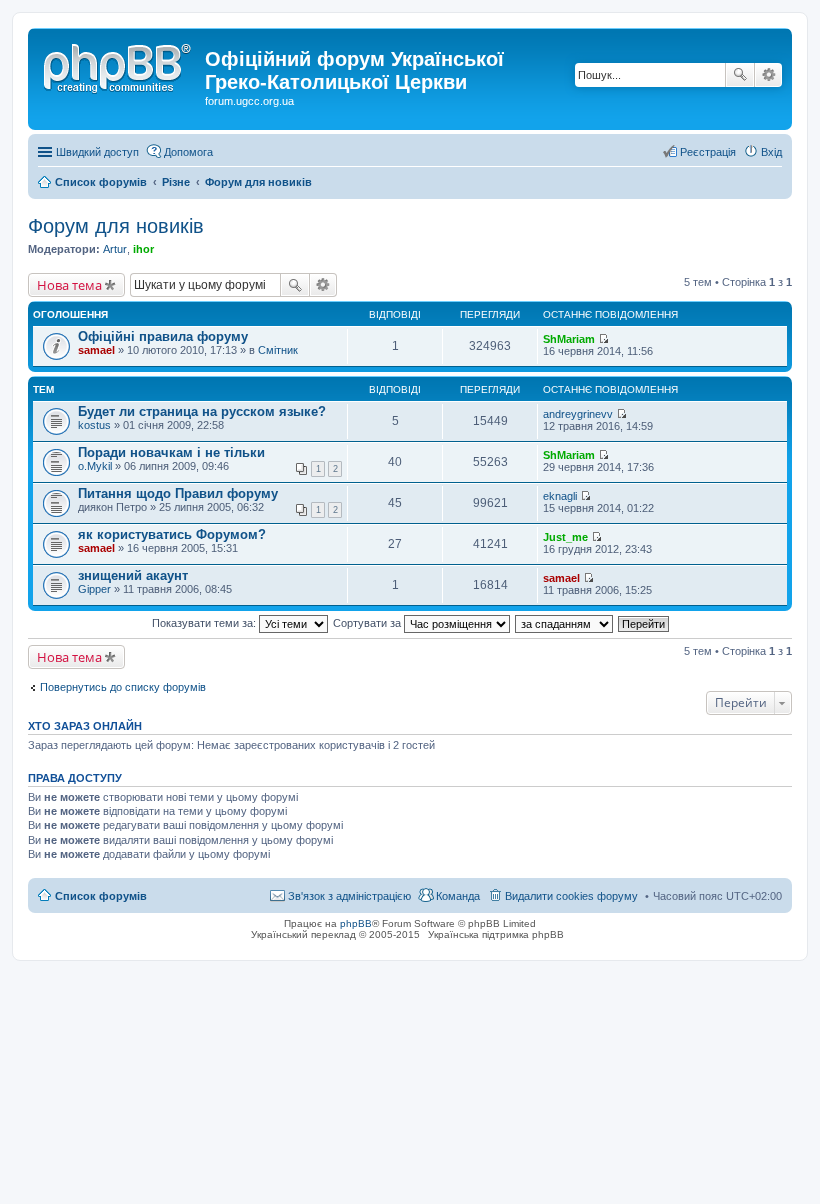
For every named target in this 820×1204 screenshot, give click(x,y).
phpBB (356, 923)
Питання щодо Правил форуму (178, 493)
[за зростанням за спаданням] (565, 623)
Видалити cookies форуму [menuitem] (571, 896)
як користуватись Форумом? (172, 534)
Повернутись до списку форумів (123, 687)
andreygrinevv (578, 414)
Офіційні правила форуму (163, 336)
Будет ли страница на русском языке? (202, 411)
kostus (94, 425)
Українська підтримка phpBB (496, 934)
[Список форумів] (119, 65)
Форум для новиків (116, 226)
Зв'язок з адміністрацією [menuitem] (349, 896)
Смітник (278, 350)
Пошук (740, 75)
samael (96, 350)
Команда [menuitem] (458, 896)
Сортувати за (368, 623)
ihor (143, 249)
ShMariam (569, 339)
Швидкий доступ (97, 152)
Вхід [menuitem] (771, 152)
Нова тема (69, 285)
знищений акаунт (133, 575)
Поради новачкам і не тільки (171, 452)
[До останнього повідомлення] (603, 339)
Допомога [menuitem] (188, 152)
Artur (115, 249)
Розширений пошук (768, 75)
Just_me (565, 537)
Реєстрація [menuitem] (708, 152)
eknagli (560, 496)
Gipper (94, 589)
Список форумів (101, 896)
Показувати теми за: (205, 623)
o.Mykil (95, 466)
